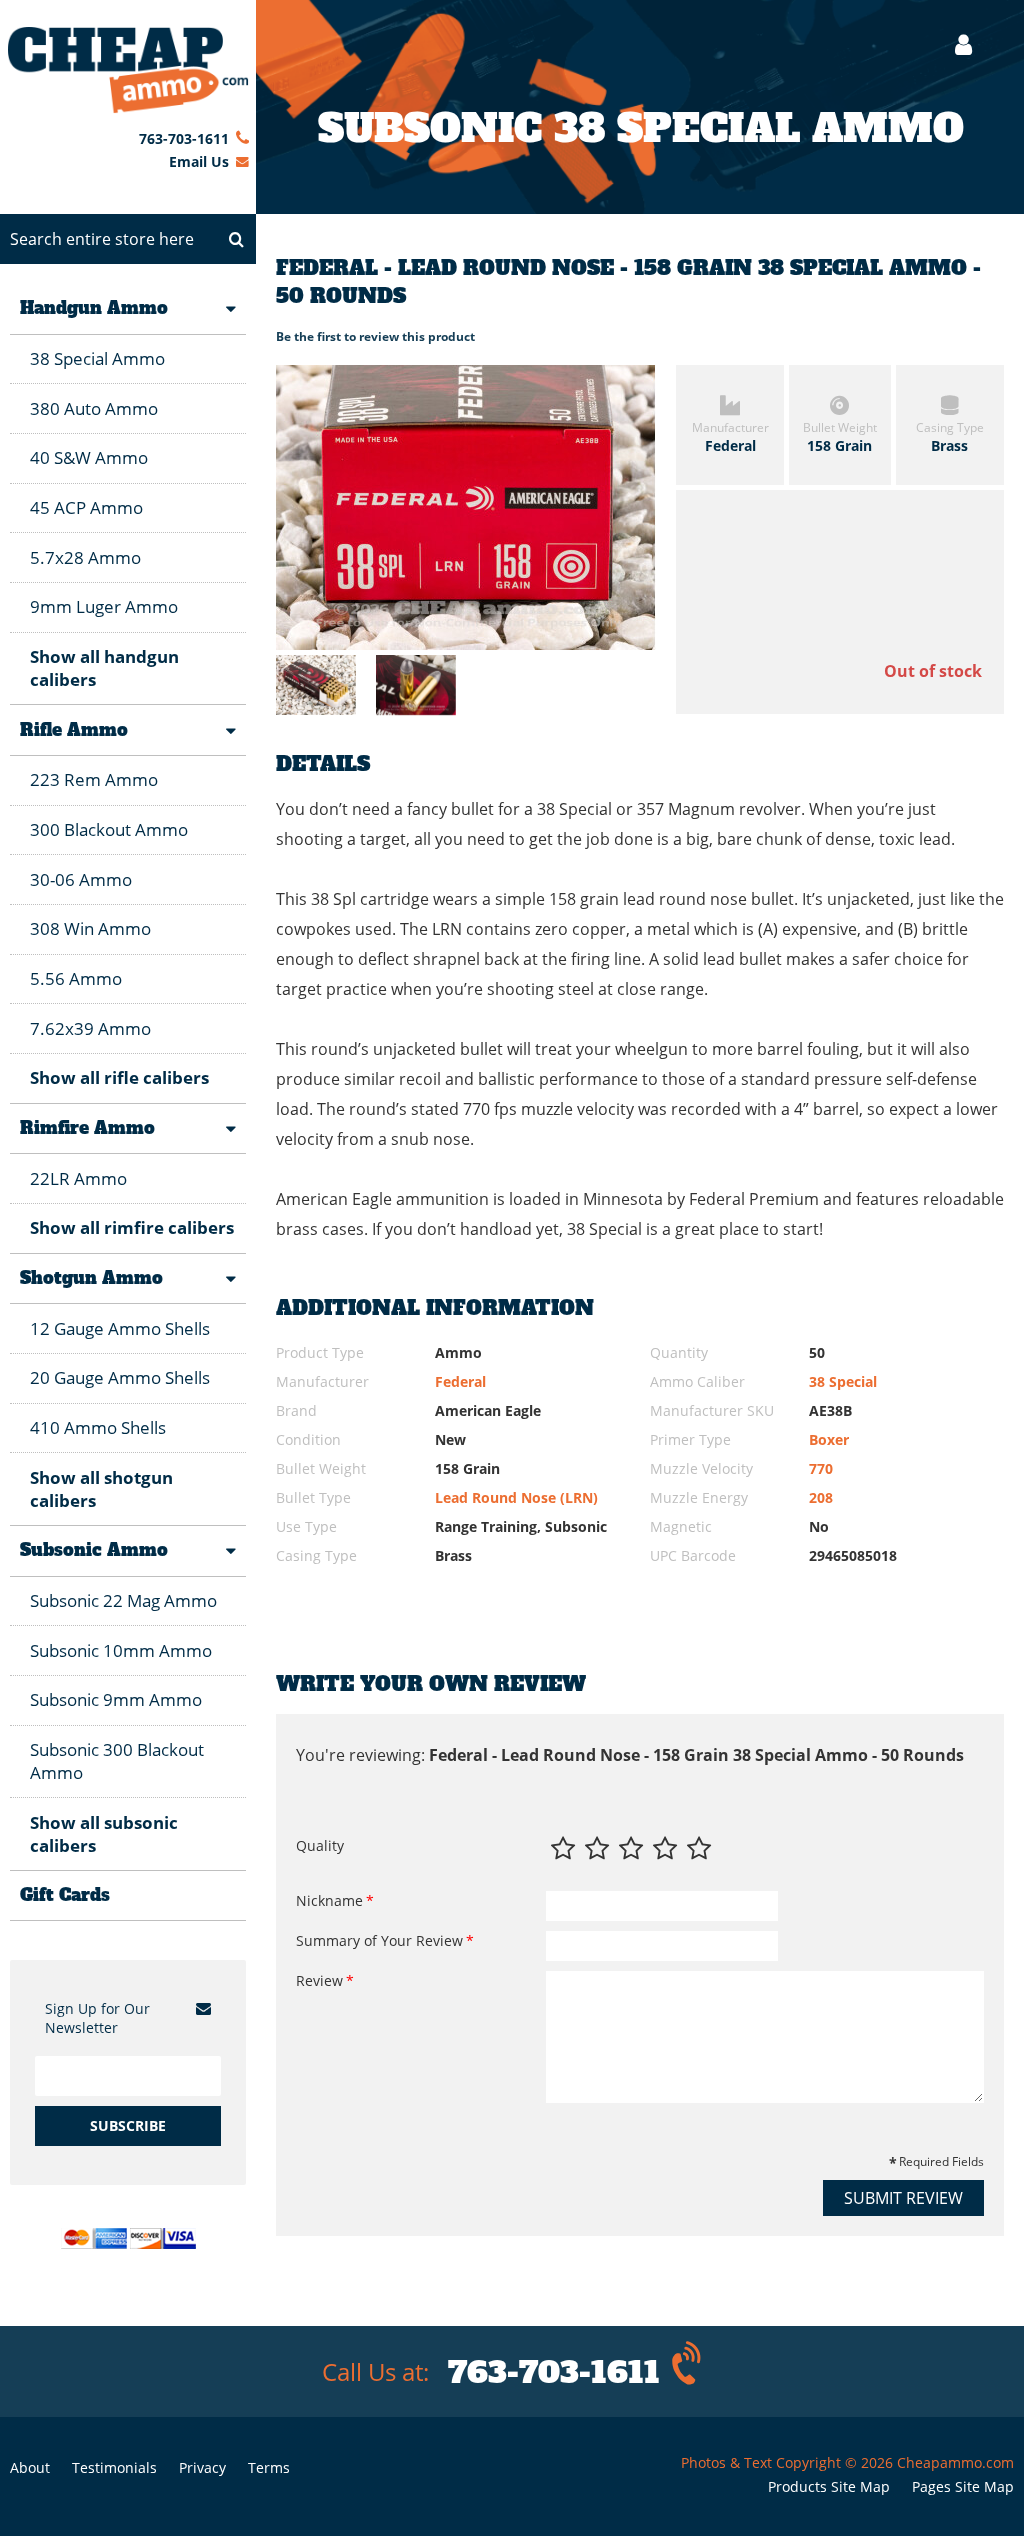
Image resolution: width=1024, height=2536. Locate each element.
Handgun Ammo (94, 308)
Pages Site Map (963, 2486)
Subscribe (128, 2125)
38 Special (843, 1381)
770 (821, 1468)
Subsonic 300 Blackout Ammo (117, 1761)
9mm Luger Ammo (104, 606)
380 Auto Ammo (94, 408)
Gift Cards (65, 1895)
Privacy (202, 2467)
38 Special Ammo (97, 358)
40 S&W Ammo (89, 457)
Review (319, 1980)
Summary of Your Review (379, 1940)
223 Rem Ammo (94, 779)
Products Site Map (829, 2486)
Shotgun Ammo (91, 1278)
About (30, 2467)
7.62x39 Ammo (90, 1028)
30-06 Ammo (81, 879)
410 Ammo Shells (98, 1427)
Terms (269, 2467)
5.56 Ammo (76, 978)
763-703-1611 (184, 138)
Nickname (329, 1900)
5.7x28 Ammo (85, 557)
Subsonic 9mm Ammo (116, 1699)
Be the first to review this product (375, 336)
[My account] (953, 44)
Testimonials (114, 2467)
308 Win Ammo (90, 928)
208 (821, 1497)
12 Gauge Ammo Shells (120, 1328)
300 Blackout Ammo (109, 829)
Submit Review (903, 2198)
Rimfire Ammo (87, 1128)
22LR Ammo (78, 1178)
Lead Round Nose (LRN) (516, 1497)
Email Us (199, 161)
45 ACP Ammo (86, 507)
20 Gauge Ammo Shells (120, 1377)
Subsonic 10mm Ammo (121, 1650)
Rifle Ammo (74, 730)
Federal (460, 1381)
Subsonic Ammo (94, 1550)
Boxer (829, 1439)
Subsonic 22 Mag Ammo (123, 1600)
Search (236, 239)
